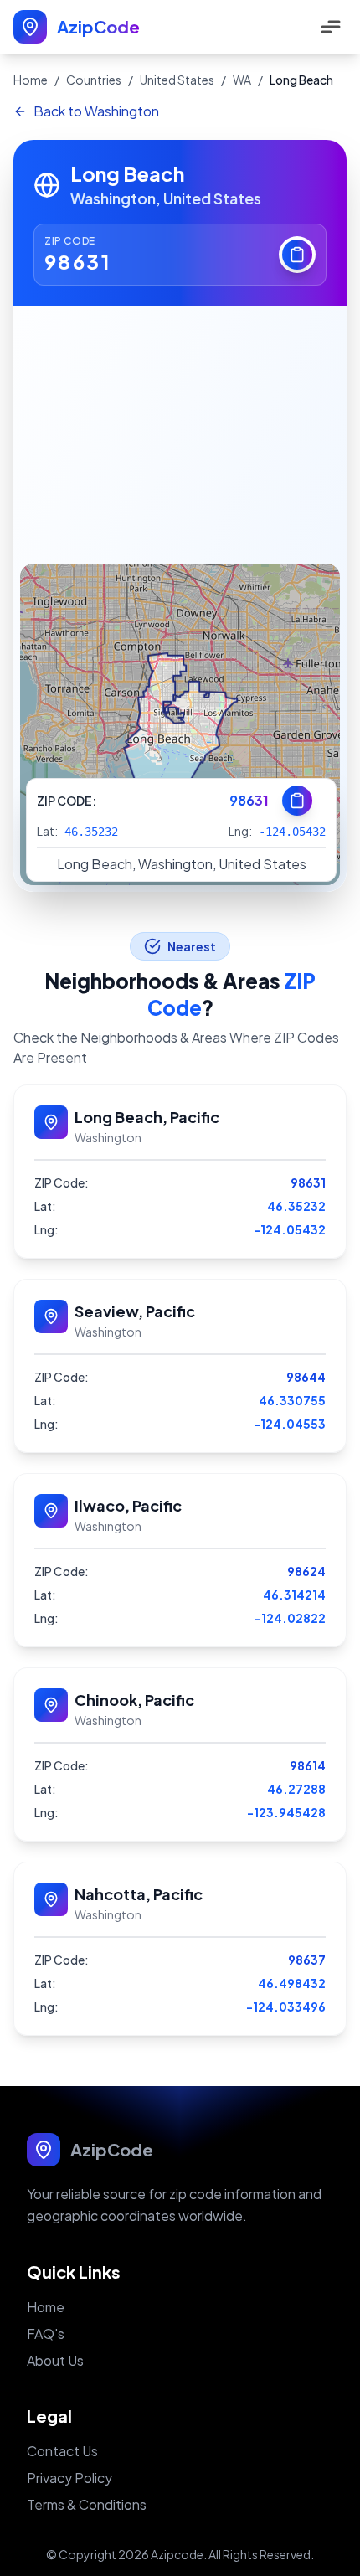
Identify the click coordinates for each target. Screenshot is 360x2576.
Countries (94, 80)
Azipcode (177, 2554)
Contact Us (62, 2451)
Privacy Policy (69, 2478)
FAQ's (46, 2334)
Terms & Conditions (87, 2504)
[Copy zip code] (297, 255)
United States (177, 80)
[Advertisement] (180, 431)
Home (31, 80)
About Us (55, 2360)
